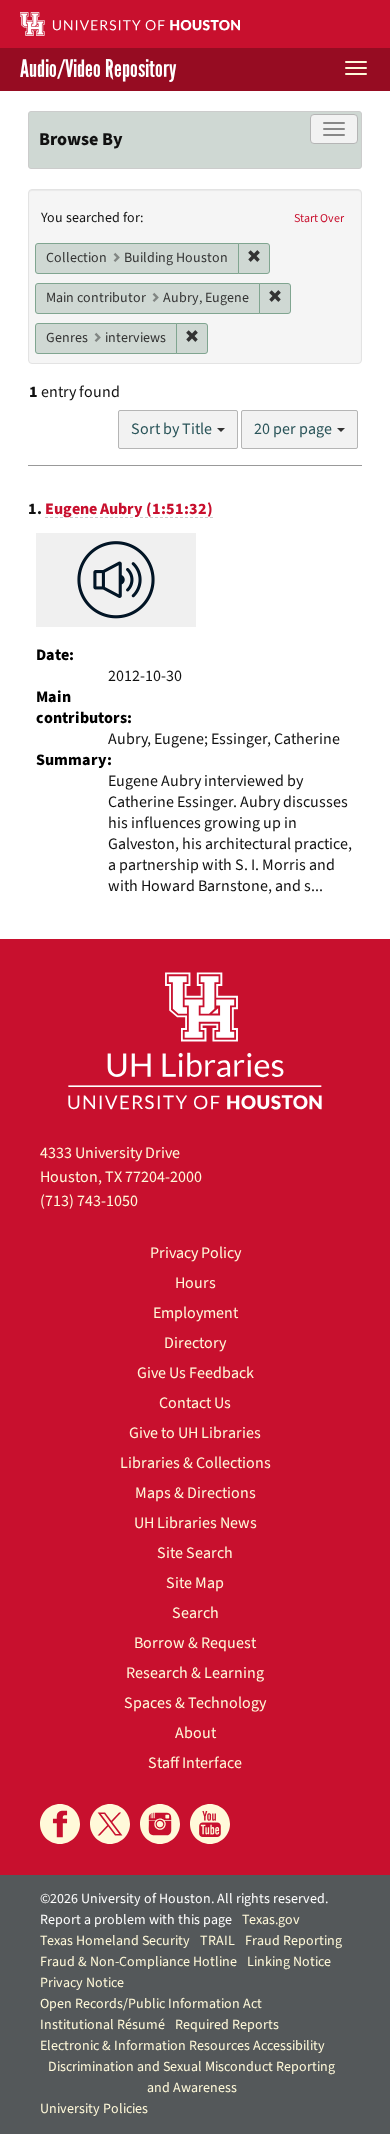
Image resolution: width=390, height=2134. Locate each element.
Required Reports (227, 2025)
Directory (195, 1343)
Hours (195, 1283)
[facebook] (60, 1824)
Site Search (195, 1553)
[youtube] (210, 1824)
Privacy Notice (82, 1983)
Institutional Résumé (102, 2025)
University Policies (94, 2109)
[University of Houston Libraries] (195, 1040)
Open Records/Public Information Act (151, 2004)
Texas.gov (271, 1920)
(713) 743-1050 (89, 1201)
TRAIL (217, 1941)
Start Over (319, 218)
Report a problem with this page (136, 1920)
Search (195, 1613)
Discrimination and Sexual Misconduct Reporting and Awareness (191, 2077)
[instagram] (160, 1824)
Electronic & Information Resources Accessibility (182, 2046)
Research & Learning (195, 1673)
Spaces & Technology (195, 1703)
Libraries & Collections (195, 1463)
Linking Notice (289, 1962)
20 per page (294, 429)
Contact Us (195, 1403)
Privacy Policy (195, 1253)
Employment (195, 1313)
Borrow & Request (195, 1643)
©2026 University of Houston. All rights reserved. (184, 1899)
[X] (110, 1824)
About (195, 1733)
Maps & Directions (195, 1493)
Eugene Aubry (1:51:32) (129, 509)
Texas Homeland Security (115, 1941)
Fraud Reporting (293, 1941)
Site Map (195, 1583)
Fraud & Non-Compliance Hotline (138, 1962)
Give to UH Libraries (195, 1433)
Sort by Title (173, 429)
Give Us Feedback (195, 1373)
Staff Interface (195, 1763)
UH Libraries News (195, 1523)
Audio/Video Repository (98, 69)
